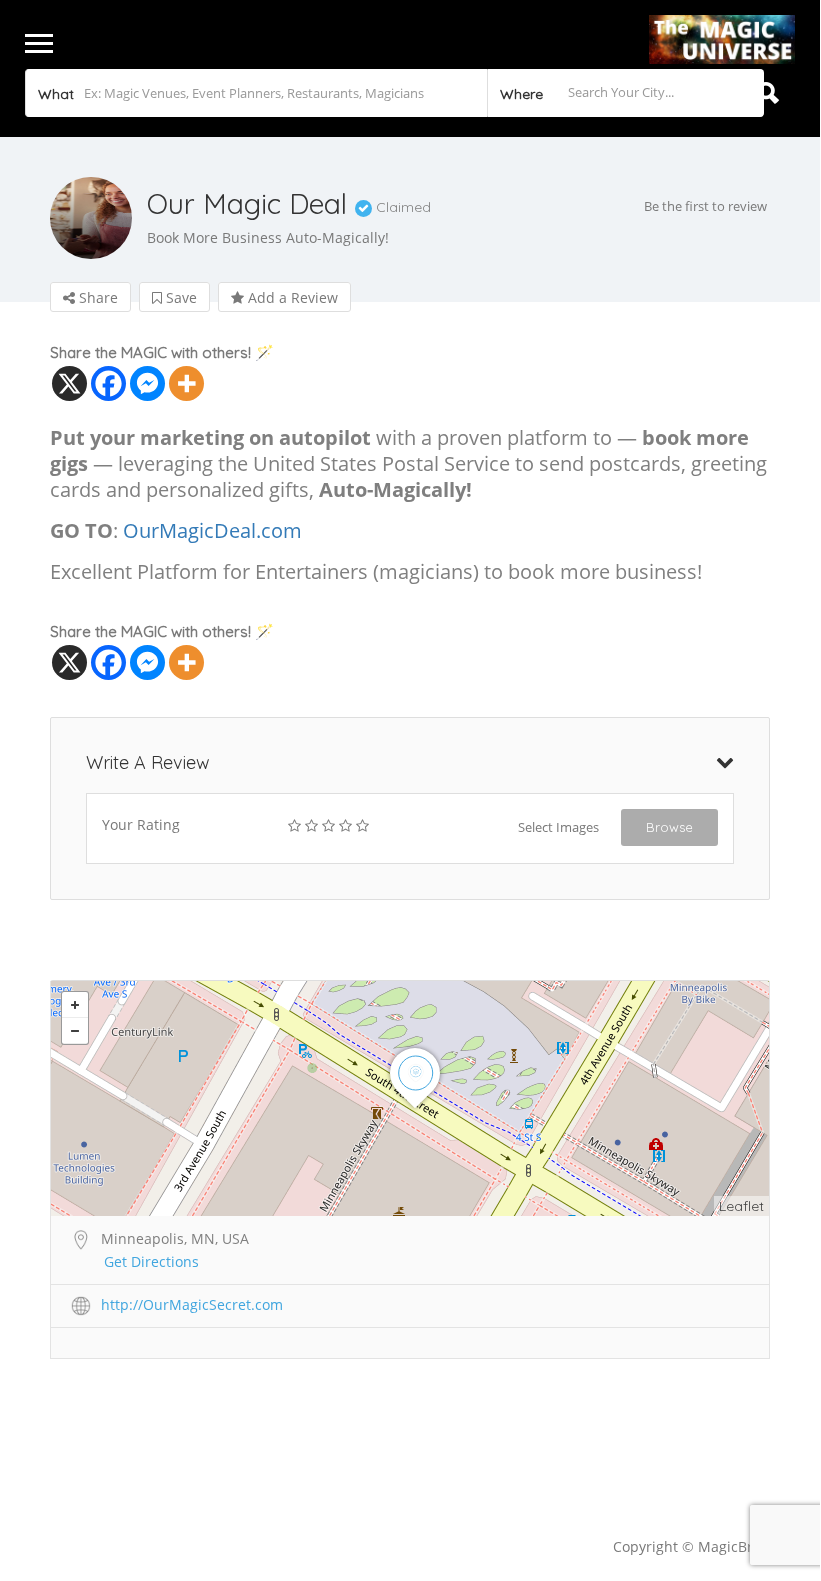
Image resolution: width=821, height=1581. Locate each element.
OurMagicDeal (189, 530)
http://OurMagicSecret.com (192, 1304)
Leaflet (741, 1206)
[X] (69, 383)
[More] (186, 383)
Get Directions (151, 1261)
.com (279, 530)
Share (96, 297)
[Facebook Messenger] (147, 383)
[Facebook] (108, 383)
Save (179, 297)
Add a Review (291, 297)
